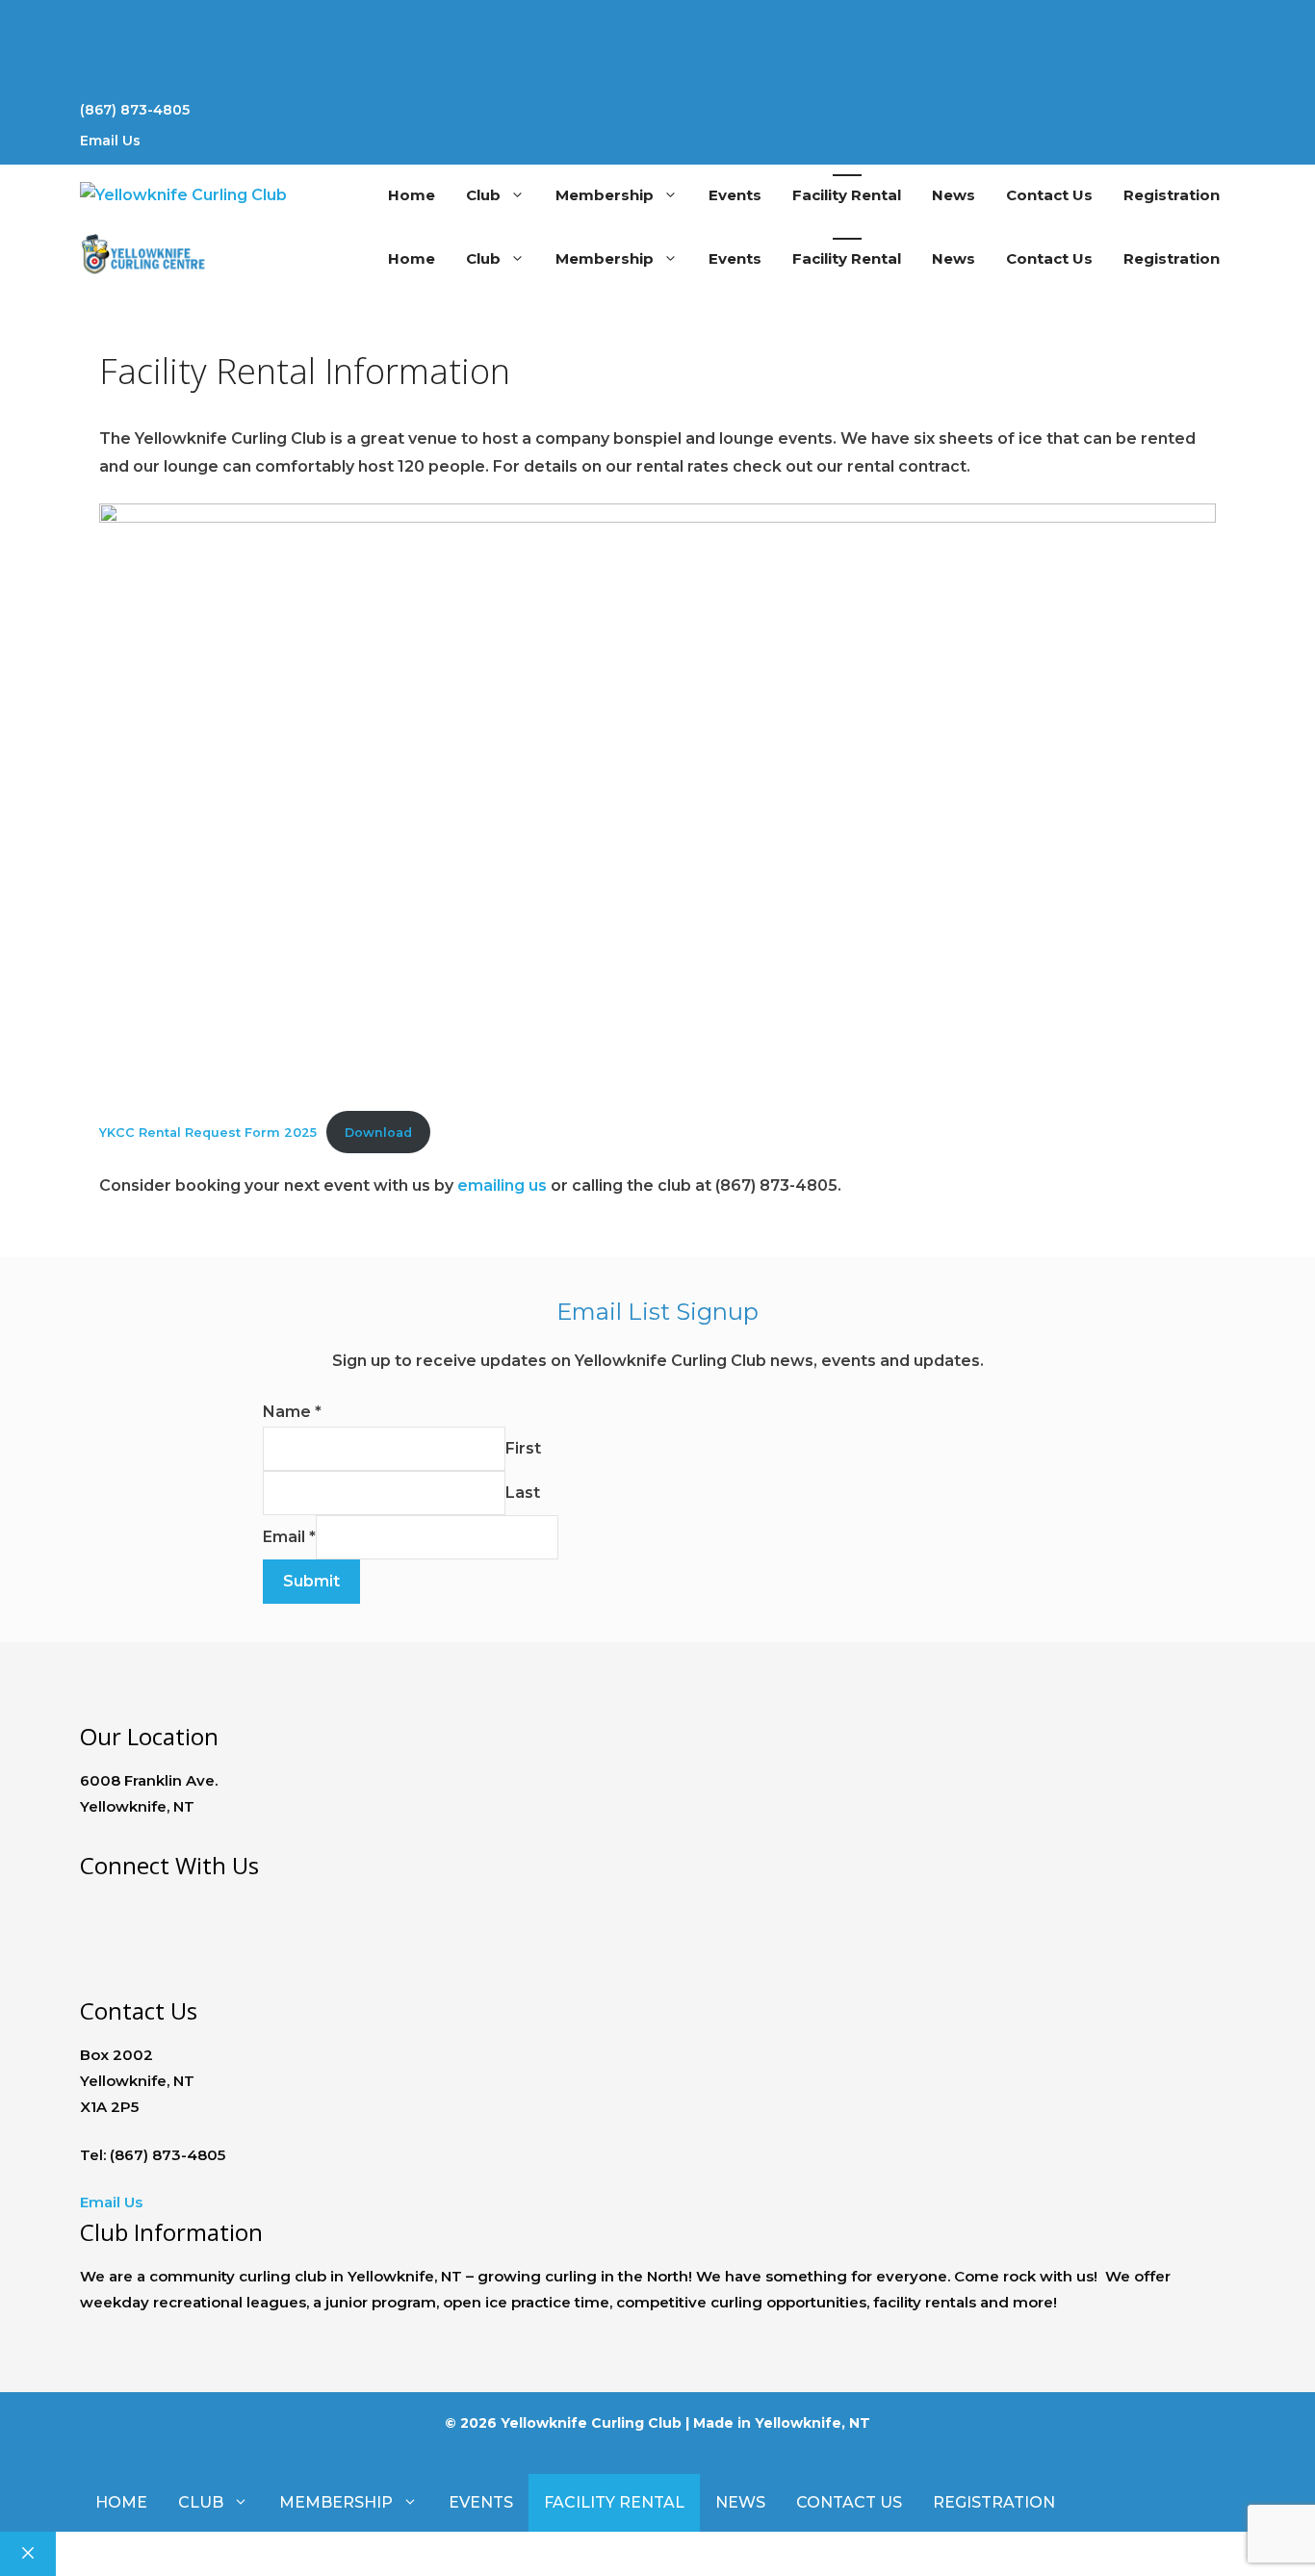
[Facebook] (85, 1905)
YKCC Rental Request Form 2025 (208, 1133)
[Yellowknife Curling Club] (144, 259)
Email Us (110, 141)
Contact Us (1049, 195)
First (523, 1448)
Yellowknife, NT (812, 2423)
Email (289, 1537)
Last (523, 1493)
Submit (311, 1581)
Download (378, 1133)
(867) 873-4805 (135, 110)
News (954, 195)
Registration (1172, 195)
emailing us (502, 1185)
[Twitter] (657, 42)
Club (483, 195)
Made (713, 2423)
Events (735, 195)
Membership (605, 195)
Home (412, 195)
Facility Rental (847, 195)
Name (292, 1412)
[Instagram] (657, 73)
